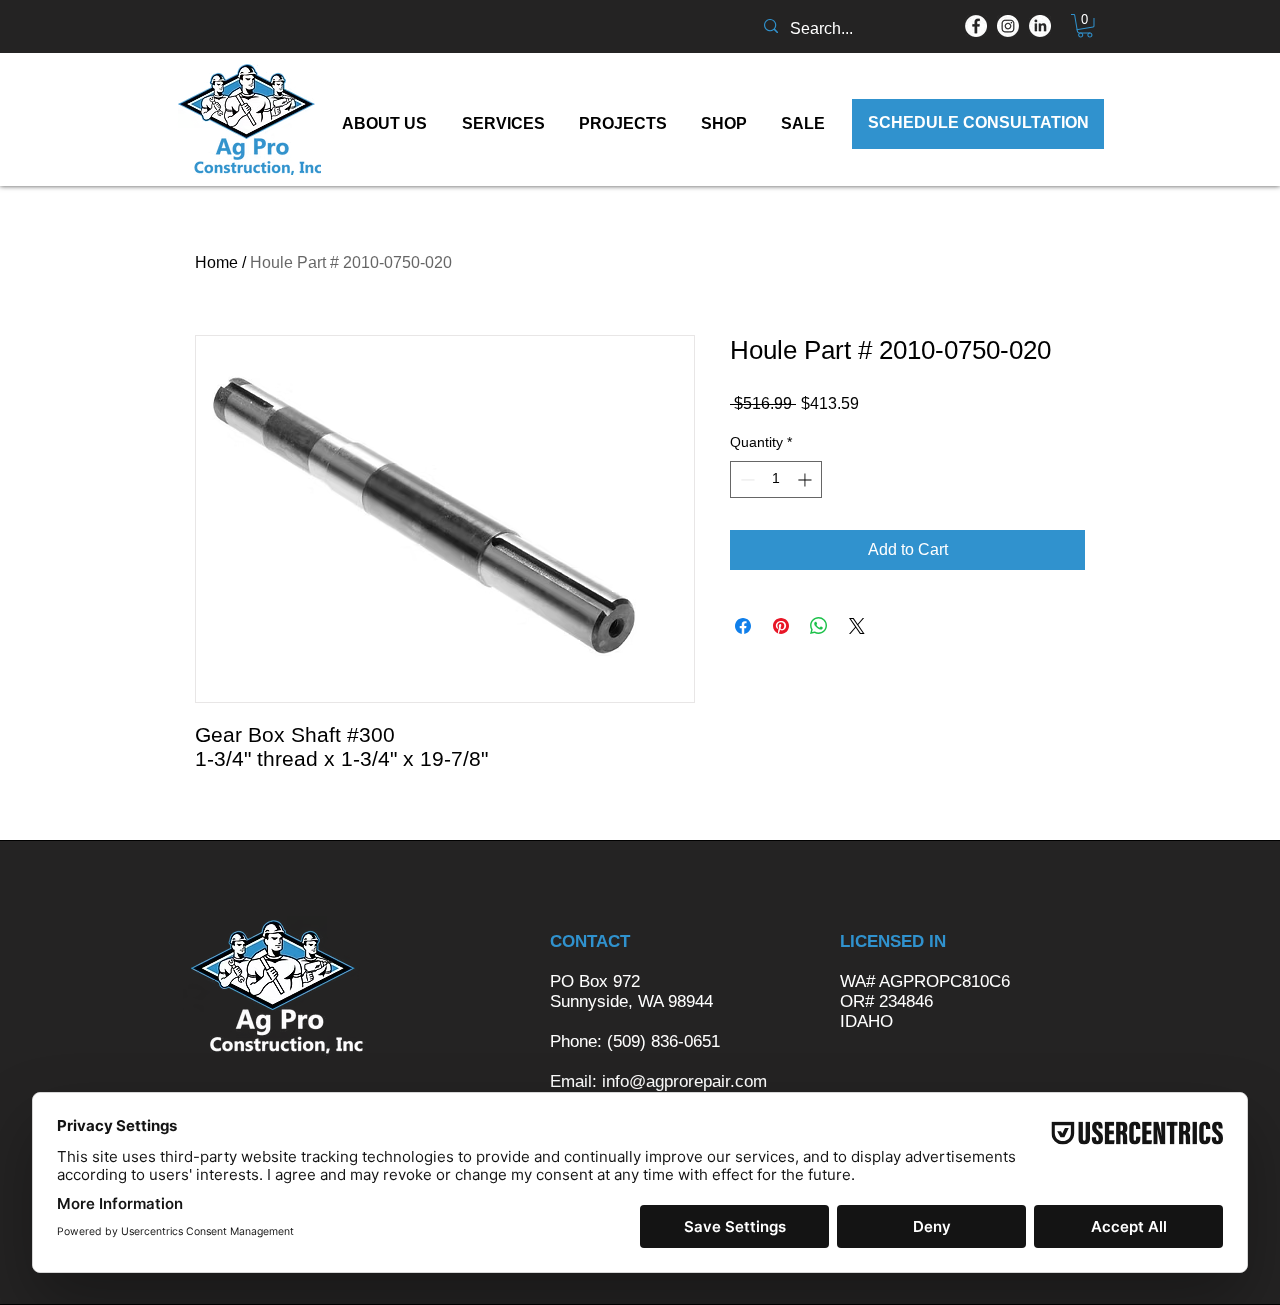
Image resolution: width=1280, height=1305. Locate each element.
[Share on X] (857, 626)
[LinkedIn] (1040, 26)
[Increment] (806, 479)
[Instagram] (1008, 26)
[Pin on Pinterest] (781, 626)
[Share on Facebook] (743, 626)
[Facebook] (976, 26)
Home (216, 262)
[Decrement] (745, 479)
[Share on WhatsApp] (819, 626)
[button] (1085, 26)
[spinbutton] (776, 479)
